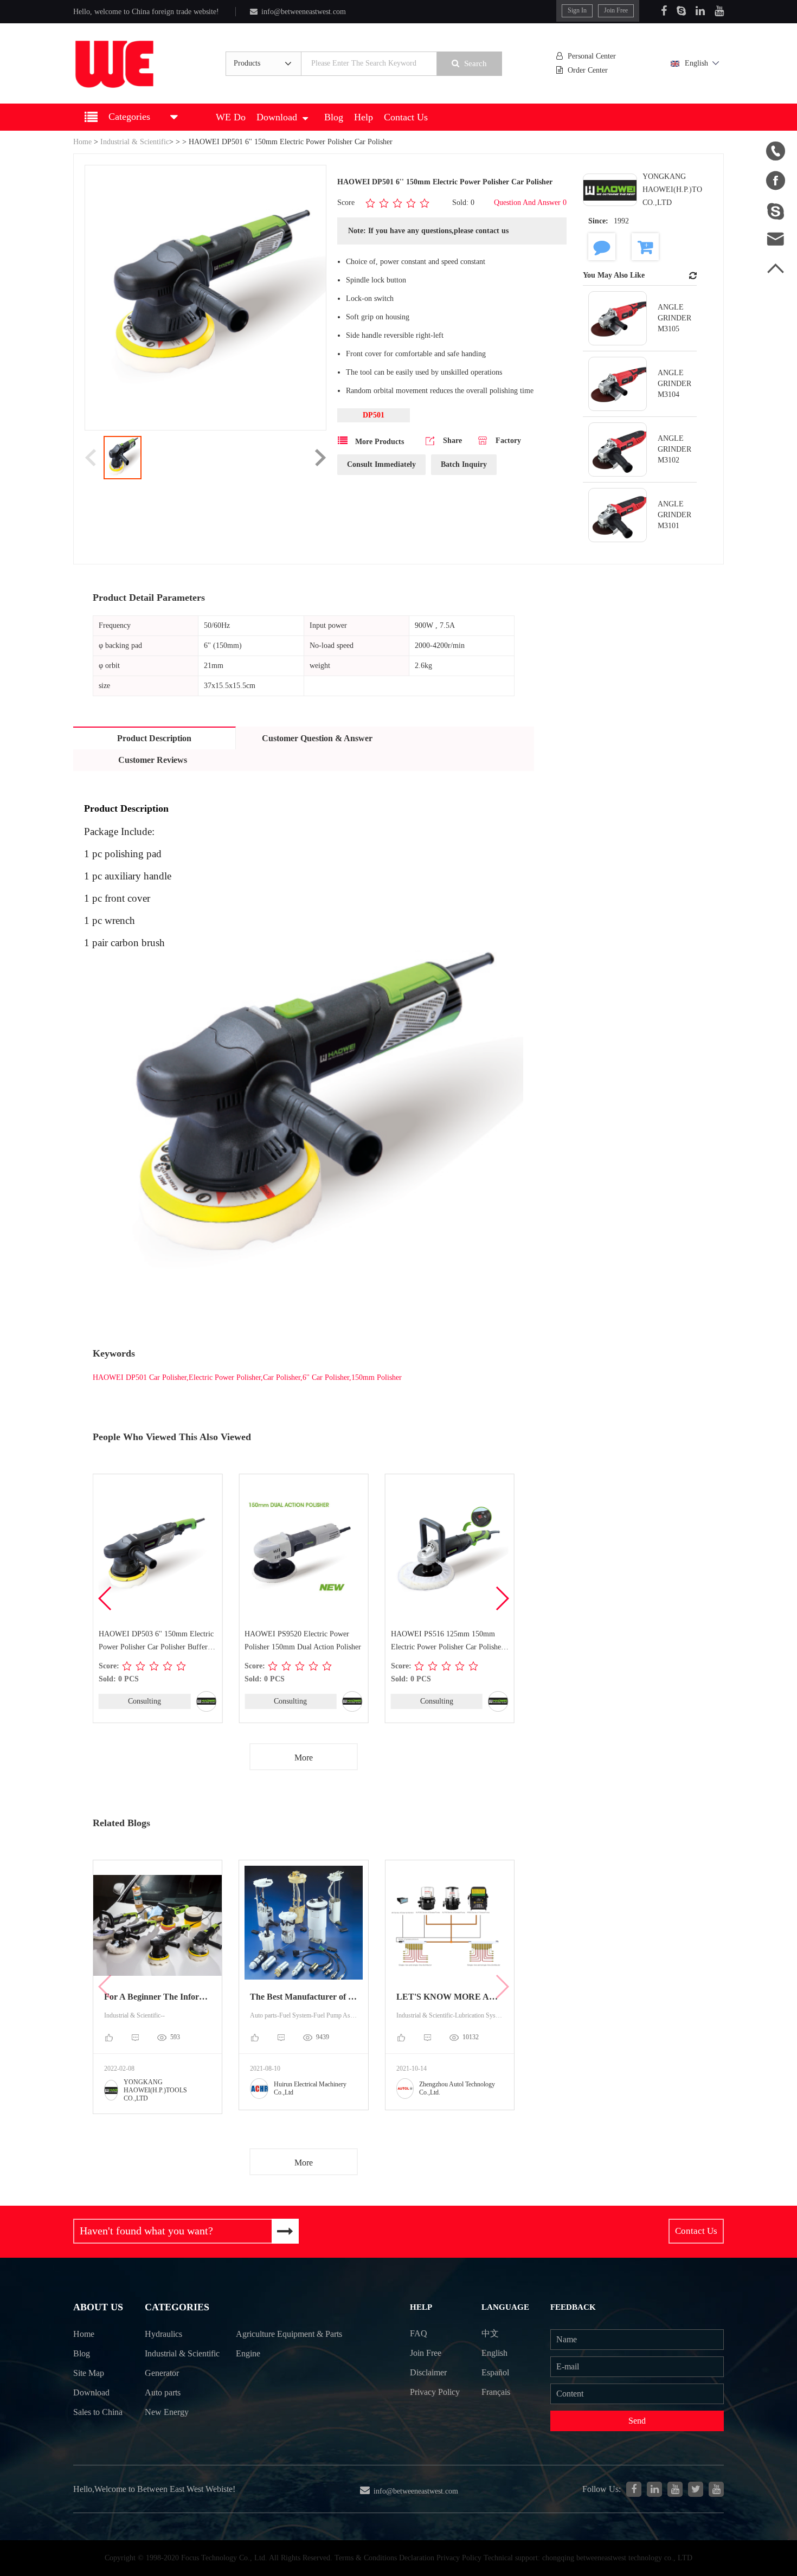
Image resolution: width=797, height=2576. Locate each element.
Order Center (588, 70)
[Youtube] (719, 11)
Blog (334, 117)
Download (277, 117)
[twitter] (696, 2489)
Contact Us (406, 117)
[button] (502, 1598)
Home (82, 142)
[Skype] (681, 11)
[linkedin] (654, 2489)
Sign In (577, 10)
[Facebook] (664, 11)
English (696, 63)
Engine (248, 2353)
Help (364, 117)
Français (496, 2392)
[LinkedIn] (700, 11)
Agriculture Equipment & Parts (289, 2334)
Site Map (89, 2373)
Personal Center (592, 56)
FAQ (419, 2333)
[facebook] (634, 2489)
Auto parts (163, 2392)
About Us (98, 2307)
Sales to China (98, 2412)
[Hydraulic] (675, 2489)
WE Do (231, 117)
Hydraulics (163, 2334)
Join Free (616, 10)
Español (495, 2372)
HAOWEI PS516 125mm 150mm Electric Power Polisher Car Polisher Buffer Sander (447, 1642)
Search (475, 63)
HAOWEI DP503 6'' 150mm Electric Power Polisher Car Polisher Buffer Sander (156, 1642)
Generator (162, 2373)
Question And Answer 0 (530, 203)
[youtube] (716, 2489)
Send (637, 2421)
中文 (490, 2333)
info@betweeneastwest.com (304, 12)
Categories (177, 2307)
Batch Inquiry (464, 464)
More (304, 1758)
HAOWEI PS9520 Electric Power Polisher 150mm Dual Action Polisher (303, 1640)
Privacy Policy (435, 2392)
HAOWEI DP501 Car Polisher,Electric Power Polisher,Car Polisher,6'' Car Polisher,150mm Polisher (247, 1377)
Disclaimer (428, 2372)
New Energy (167, 2412)
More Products (378, 442)
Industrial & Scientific (135, 142)
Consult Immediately (381, 464)
